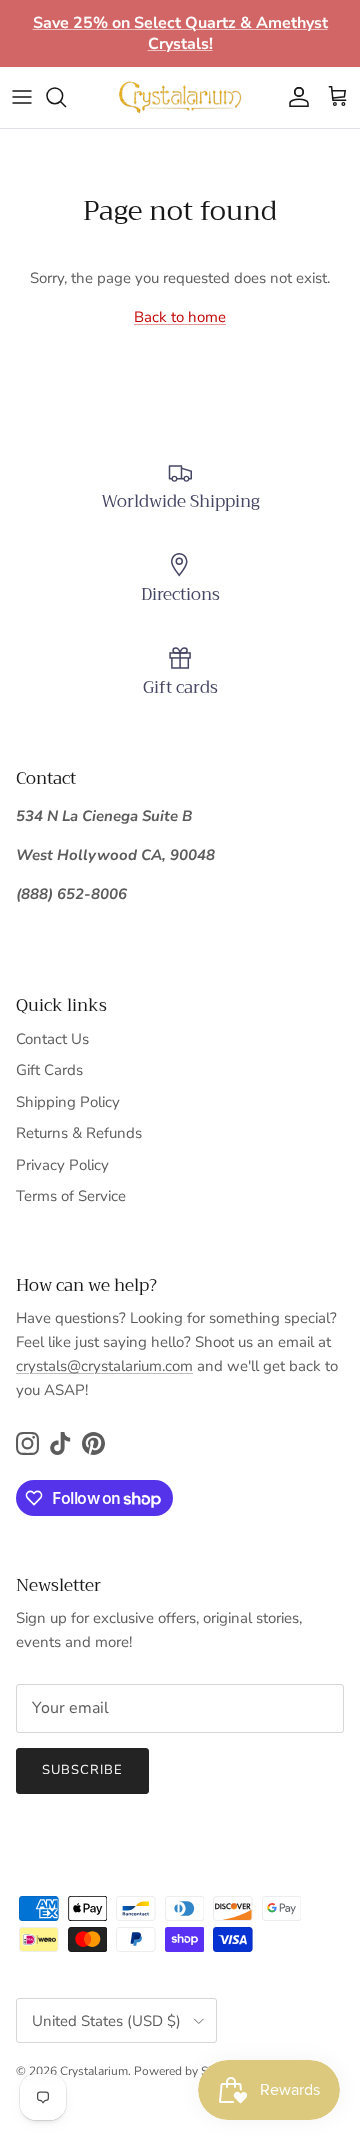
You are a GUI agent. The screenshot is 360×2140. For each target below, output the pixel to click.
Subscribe (82, 1770)
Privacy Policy (62, 1165)
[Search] (66, 97)
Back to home (180, 317)
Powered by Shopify (188, 2071)
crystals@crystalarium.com (104, 1366)
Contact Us (52, 1039)
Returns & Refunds (79, 1133)
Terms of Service (71, 1196)
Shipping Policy (68, 1102)
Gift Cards (49, 1070)
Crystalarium (94, 2071)
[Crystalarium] (180, 97)
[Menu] (22, 97)
